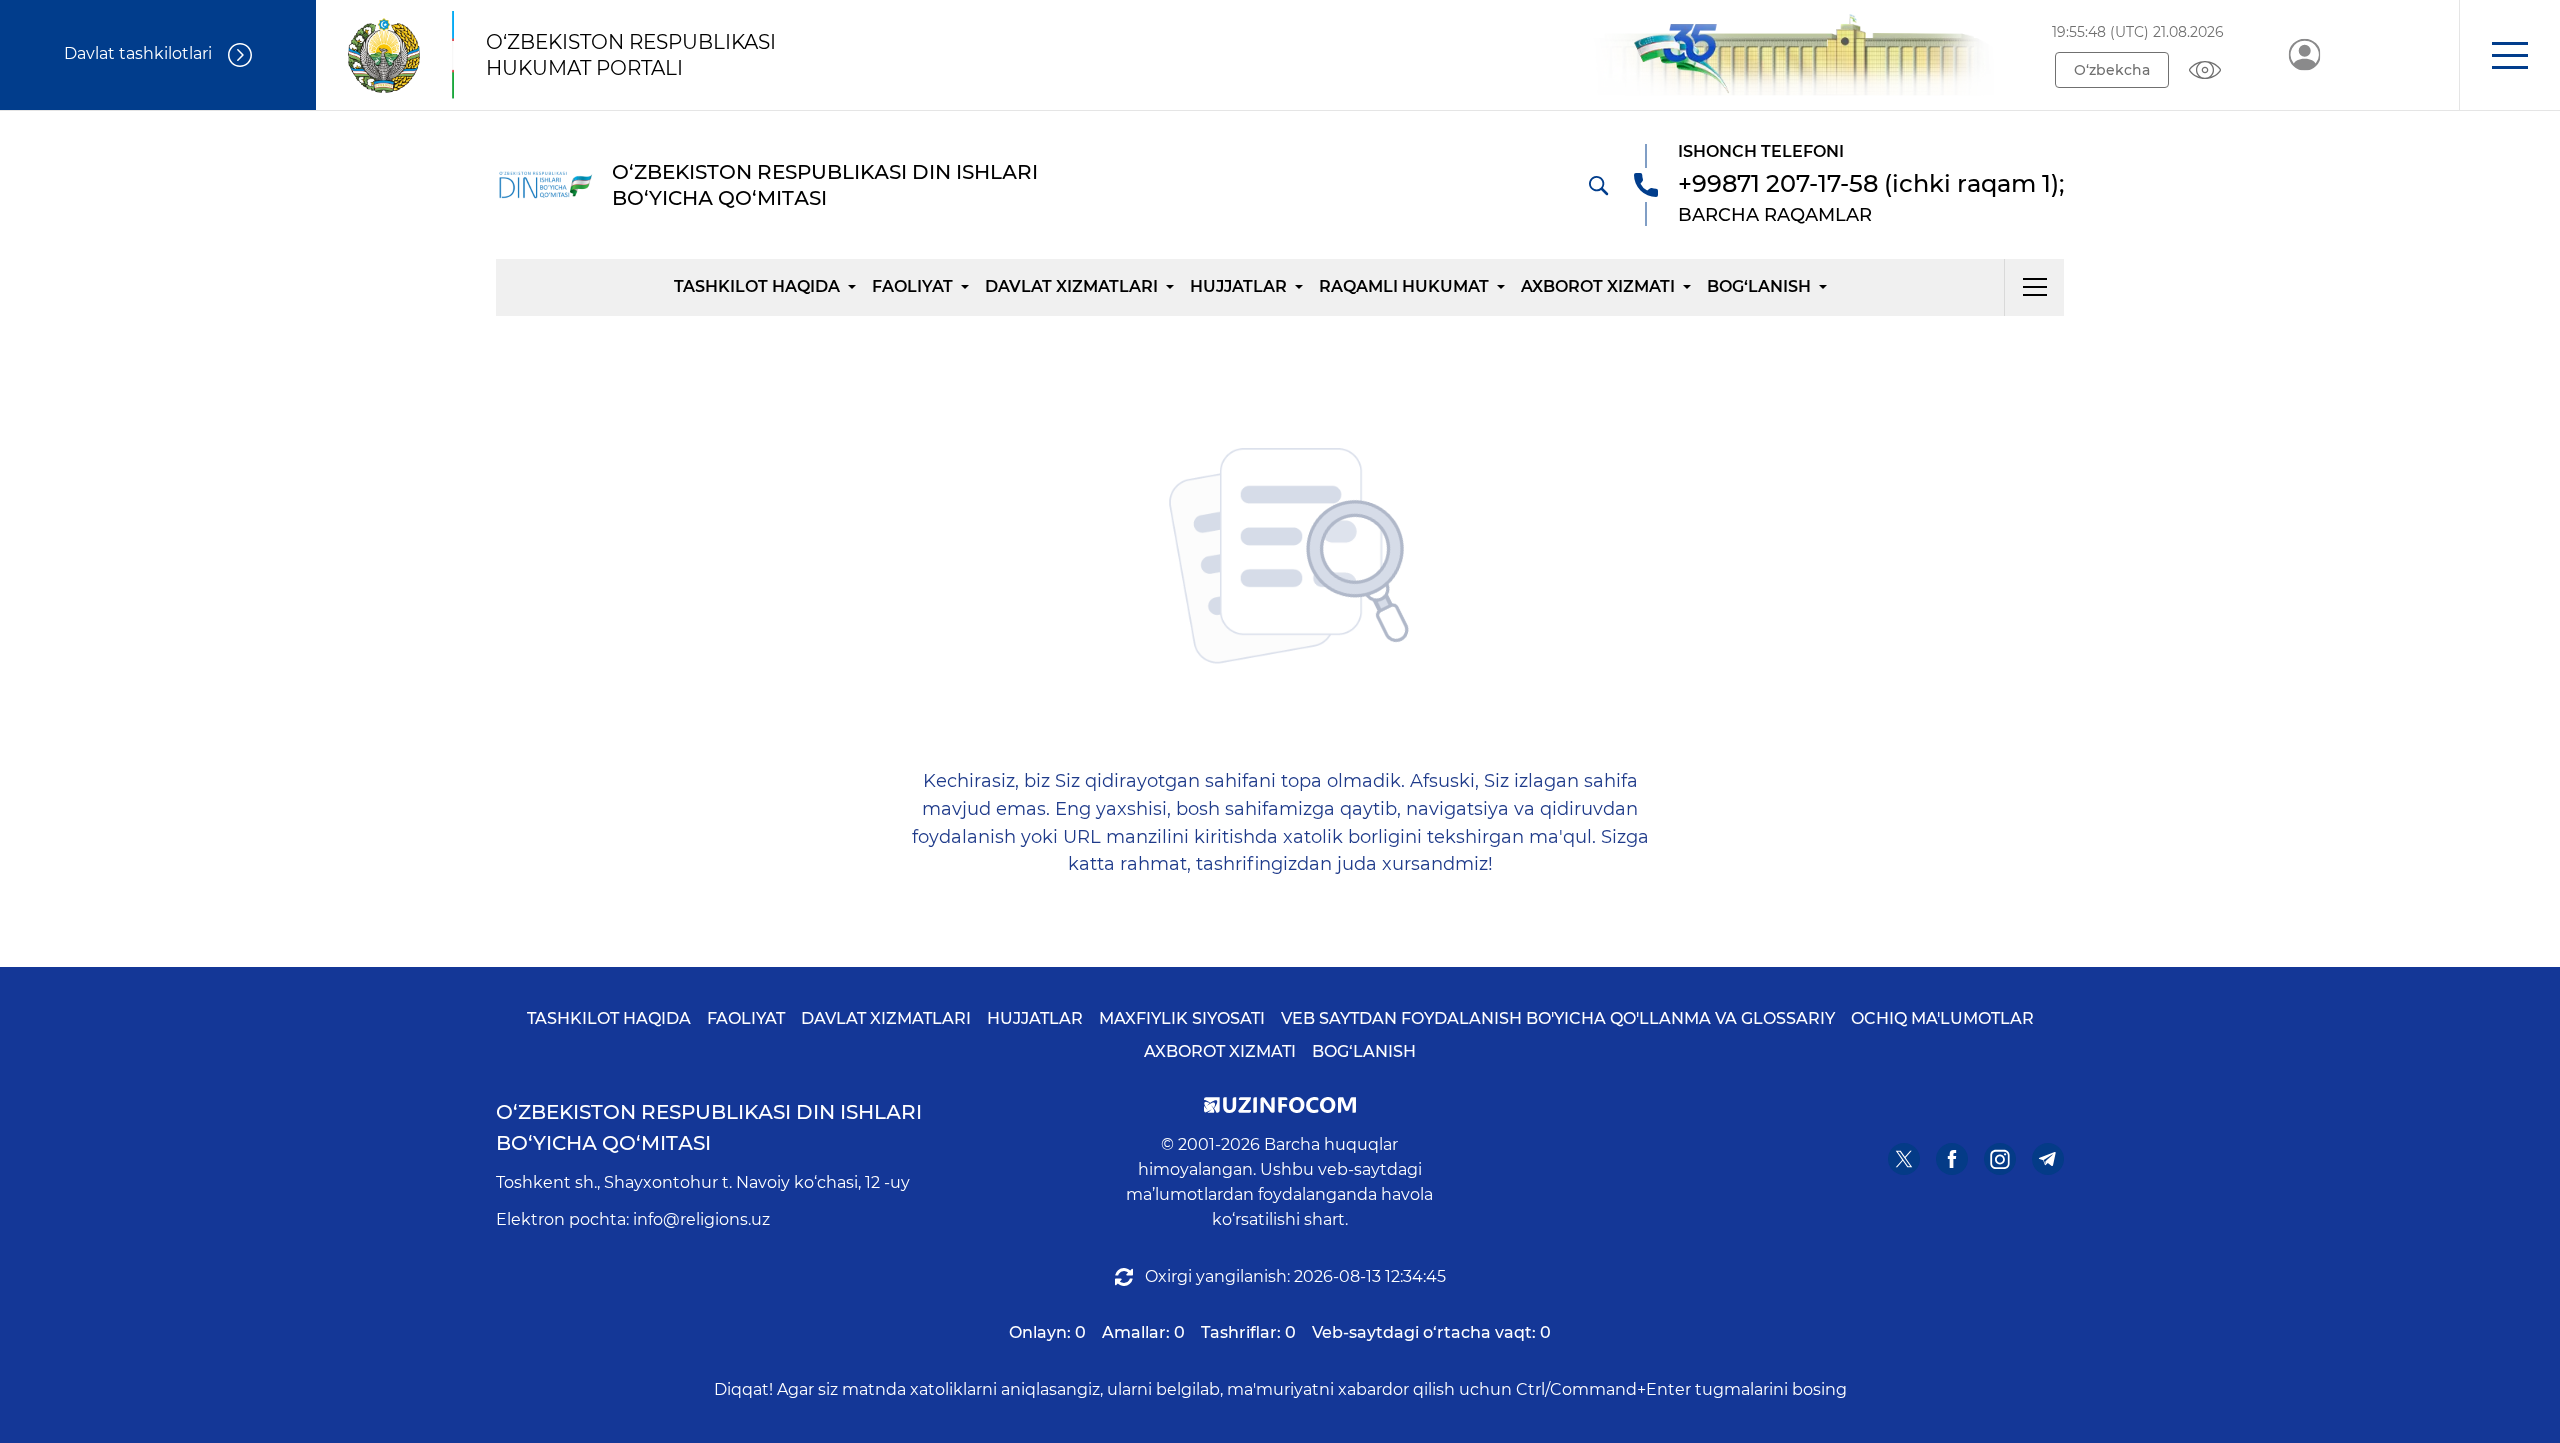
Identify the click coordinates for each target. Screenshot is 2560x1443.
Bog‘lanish (1759, 286)
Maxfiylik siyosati (1182, 1018)
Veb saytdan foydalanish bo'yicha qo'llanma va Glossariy (1558, 1018)
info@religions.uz (701, 1219)
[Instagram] (2000, 1159)
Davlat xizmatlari (1071, 286)
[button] (2509, 55)
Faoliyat (912, 286)
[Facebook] (1952, 1159)
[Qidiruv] (1598, 185)
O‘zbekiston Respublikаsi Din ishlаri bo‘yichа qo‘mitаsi (709, 1127)
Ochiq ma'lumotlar (1942, 1018)
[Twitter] (1904, 1159)
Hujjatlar (1238, 286)
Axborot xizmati (1598, 286)
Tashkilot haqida (757, 286)
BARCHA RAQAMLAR (1775, 215)
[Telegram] (2048, 1159)
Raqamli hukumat (1404, 286)
